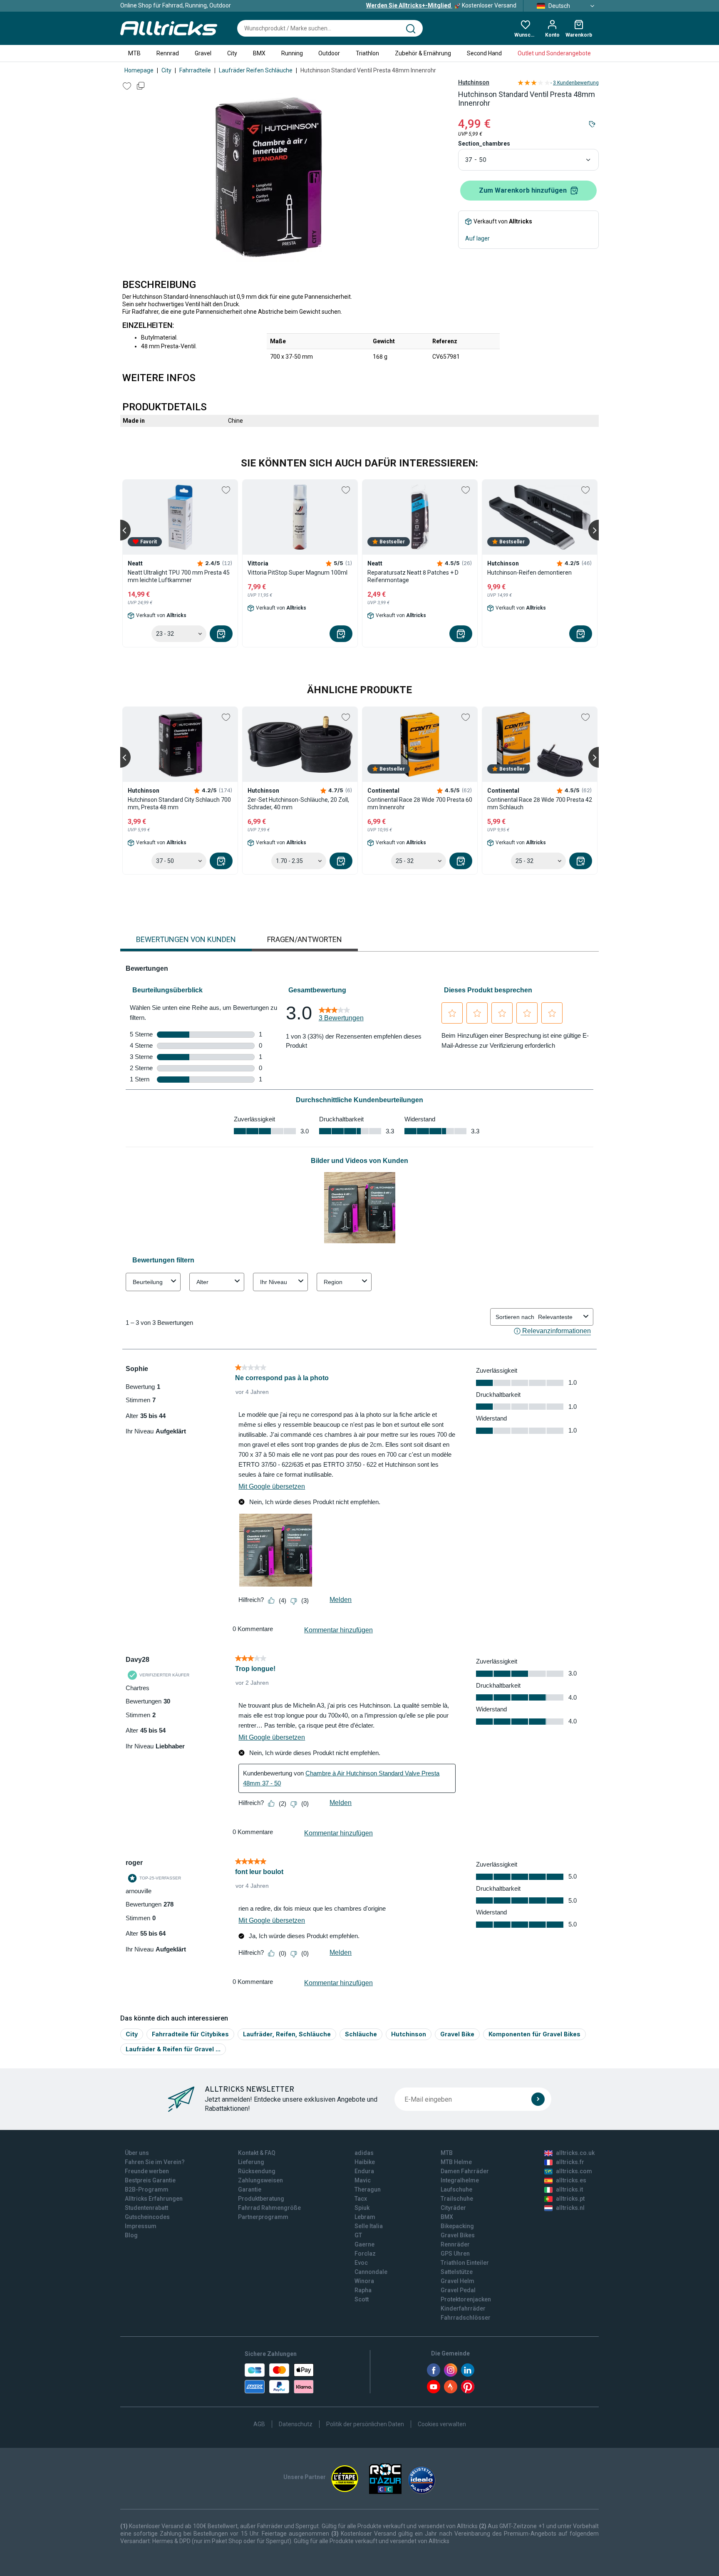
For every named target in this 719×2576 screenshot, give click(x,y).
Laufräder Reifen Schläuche (256, 70)
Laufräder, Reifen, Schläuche (287, 2034)
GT (358, 2235)
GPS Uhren (455, 2254)
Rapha (363, 2290)
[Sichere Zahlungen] (279, 2378)
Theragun (368, 2189)
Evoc (361, 2263)
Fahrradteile (195, 70)
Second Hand (484, 53)
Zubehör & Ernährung (423, 53)
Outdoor (329, 53)
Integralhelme (460, 2180)
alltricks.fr (570, 2162)
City (232, 53)
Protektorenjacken (466, 2299)
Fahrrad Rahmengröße (269, 2208)
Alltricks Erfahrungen (154, 2199)
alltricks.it (569, 2189)
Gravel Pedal (458, 2290)
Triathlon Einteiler (465, 2263)
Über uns (137, 2153)
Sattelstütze (457, 2272)
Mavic (363, 2180)
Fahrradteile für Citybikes (190, 2034)
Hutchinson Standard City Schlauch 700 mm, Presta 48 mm (179, 803)
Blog (131, 2235)
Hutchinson (474, 82)
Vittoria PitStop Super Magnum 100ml (298, 573)
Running (292, 53)
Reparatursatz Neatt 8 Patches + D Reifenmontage (413, 576)
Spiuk (362, 2208)
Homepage (139, 70)
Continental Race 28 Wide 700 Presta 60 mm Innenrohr (420, 803)
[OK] (538, 2099)
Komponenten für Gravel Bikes (534, 2034)
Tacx (361, 2199)
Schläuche (361, 2034)
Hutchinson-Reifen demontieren (529, 573)
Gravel (203, 53)
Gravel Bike (457, 2034)
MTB (134, 53)
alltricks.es (571, 2180)
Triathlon (367, 53)
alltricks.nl (570, 2208)
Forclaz (365, 2254)
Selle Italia (369, 2226)
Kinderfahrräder (463, 2308)
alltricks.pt (570, 2199)
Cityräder (453, 2208)
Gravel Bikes (458, 2235)
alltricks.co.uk (575, 2153)
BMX (259, 53)
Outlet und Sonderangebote (554, 53)
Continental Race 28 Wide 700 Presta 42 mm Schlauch (540, 803)
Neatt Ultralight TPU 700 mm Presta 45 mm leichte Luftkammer (179, 576)
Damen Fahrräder (465, 2171)
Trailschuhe (457, 2199)
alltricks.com (574, 2171)
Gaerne (364, 2244)
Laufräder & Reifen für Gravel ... (173, 2049)
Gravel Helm (457, 2281)
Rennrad (168, 53)
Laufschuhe (456, 2189)
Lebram (365, 2217)
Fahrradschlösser (466, 2318)
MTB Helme (456, 2162)
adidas (364, 2153)
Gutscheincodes (147, 2217)
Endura (364, 2171)
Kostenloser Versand (441, 5)
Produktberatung (261, 2199)
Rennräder (455, 2244)
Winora (364, 2281)
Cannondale (371, 2272)
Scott (362, 2299)
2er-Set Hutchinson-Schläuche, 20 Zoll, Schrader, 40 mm (298, 803)
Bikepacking (457, 2226)
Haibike (365, 2162)
